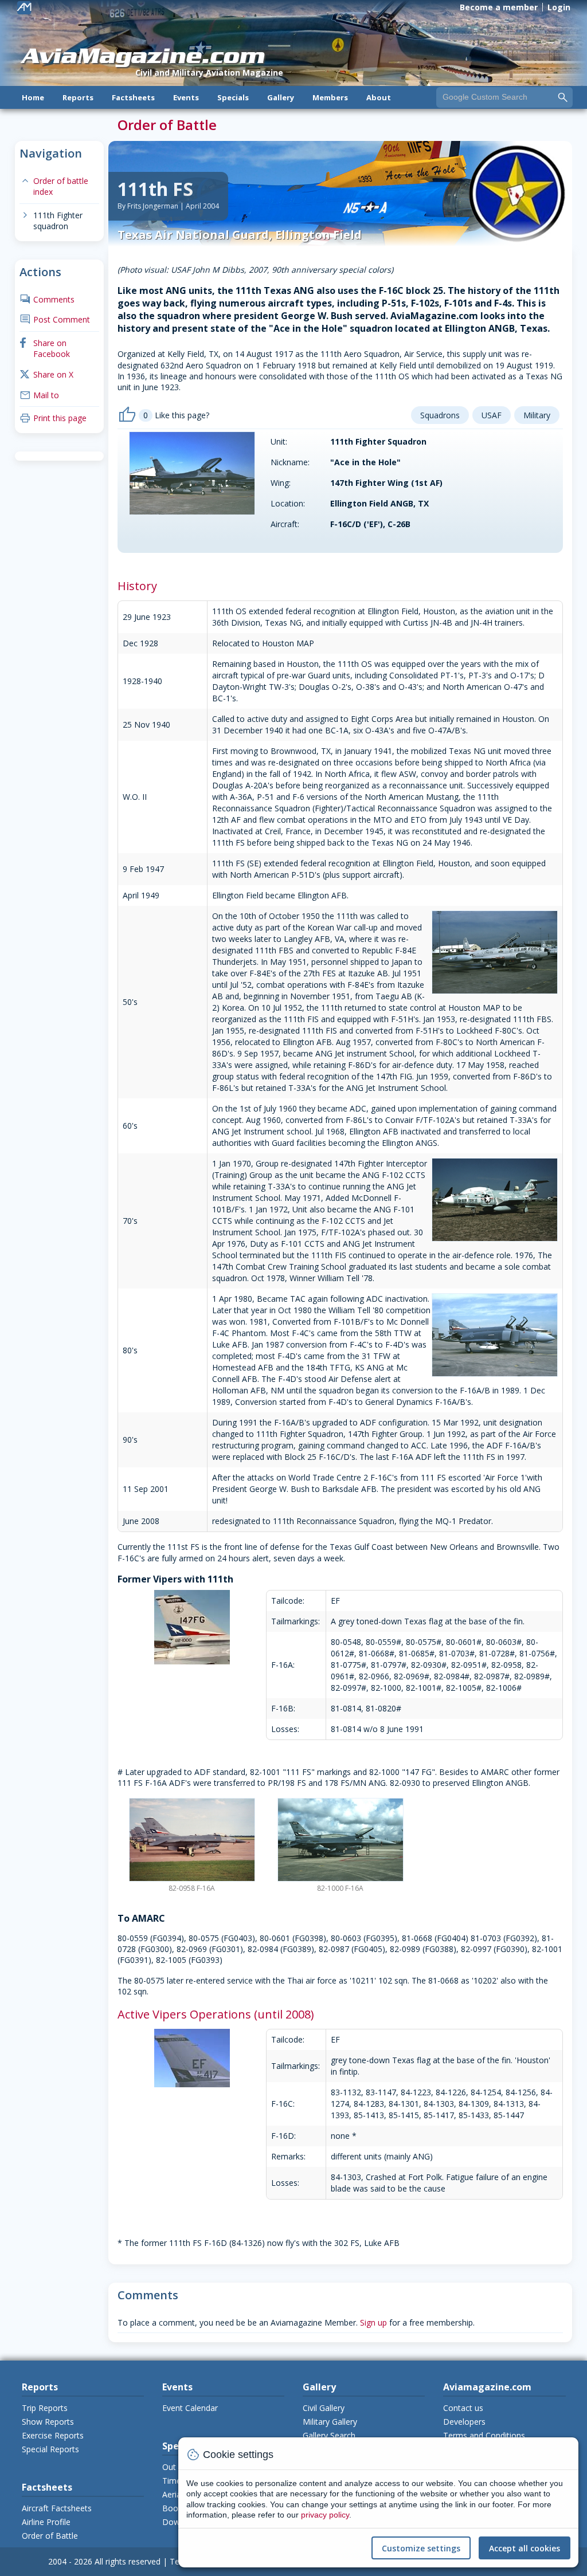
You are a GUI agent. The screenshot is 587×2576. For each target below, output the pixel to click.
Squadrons (440, 415)
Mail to (39, 395)
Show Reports (48, 2422)
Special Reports (50, 2449)
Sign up (373, 2322)
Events (186, 97)
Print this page (53, 418)
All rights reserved (128, 2561)
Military (537, 415)
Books (174, 2508)
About (379, 97)
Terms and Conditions (484, 2435)
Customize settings (421, 2548)
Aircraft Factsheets (57, 2508)
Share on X (46, 374)
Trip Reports (45, 2408)
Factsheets (133, 97)
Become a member (499, 7)
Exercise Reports (53, 2435)
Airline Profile (46, 2522)
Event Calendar (190, 2408)
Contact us (463, 2408)
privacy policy (325, 2515)
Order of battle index (54, 186)
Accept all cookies (525, 2548)
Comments (47, 299)
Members (330, 97)
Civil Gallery (324, 2408)
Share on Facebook (45, 349)
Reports (78, 97)
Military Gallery (330, 2422)
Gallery (281, 97)
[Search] (563, 97)
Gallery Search (329, 2435)
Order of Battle (50, 2536)
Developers (464, 2422)
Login (559, 7)
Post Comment (55, 319)
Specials (233, 97)
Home (33, 97)
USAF (492, 415)
